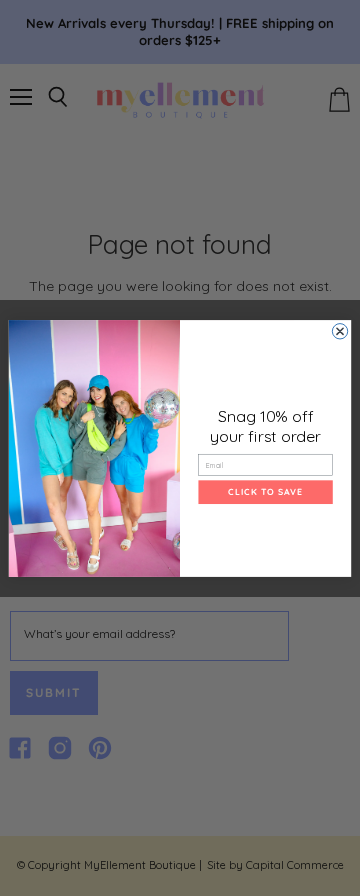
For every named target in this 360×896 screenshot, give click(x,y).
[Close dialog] (339, 330)
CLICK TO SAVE (265, 491)
